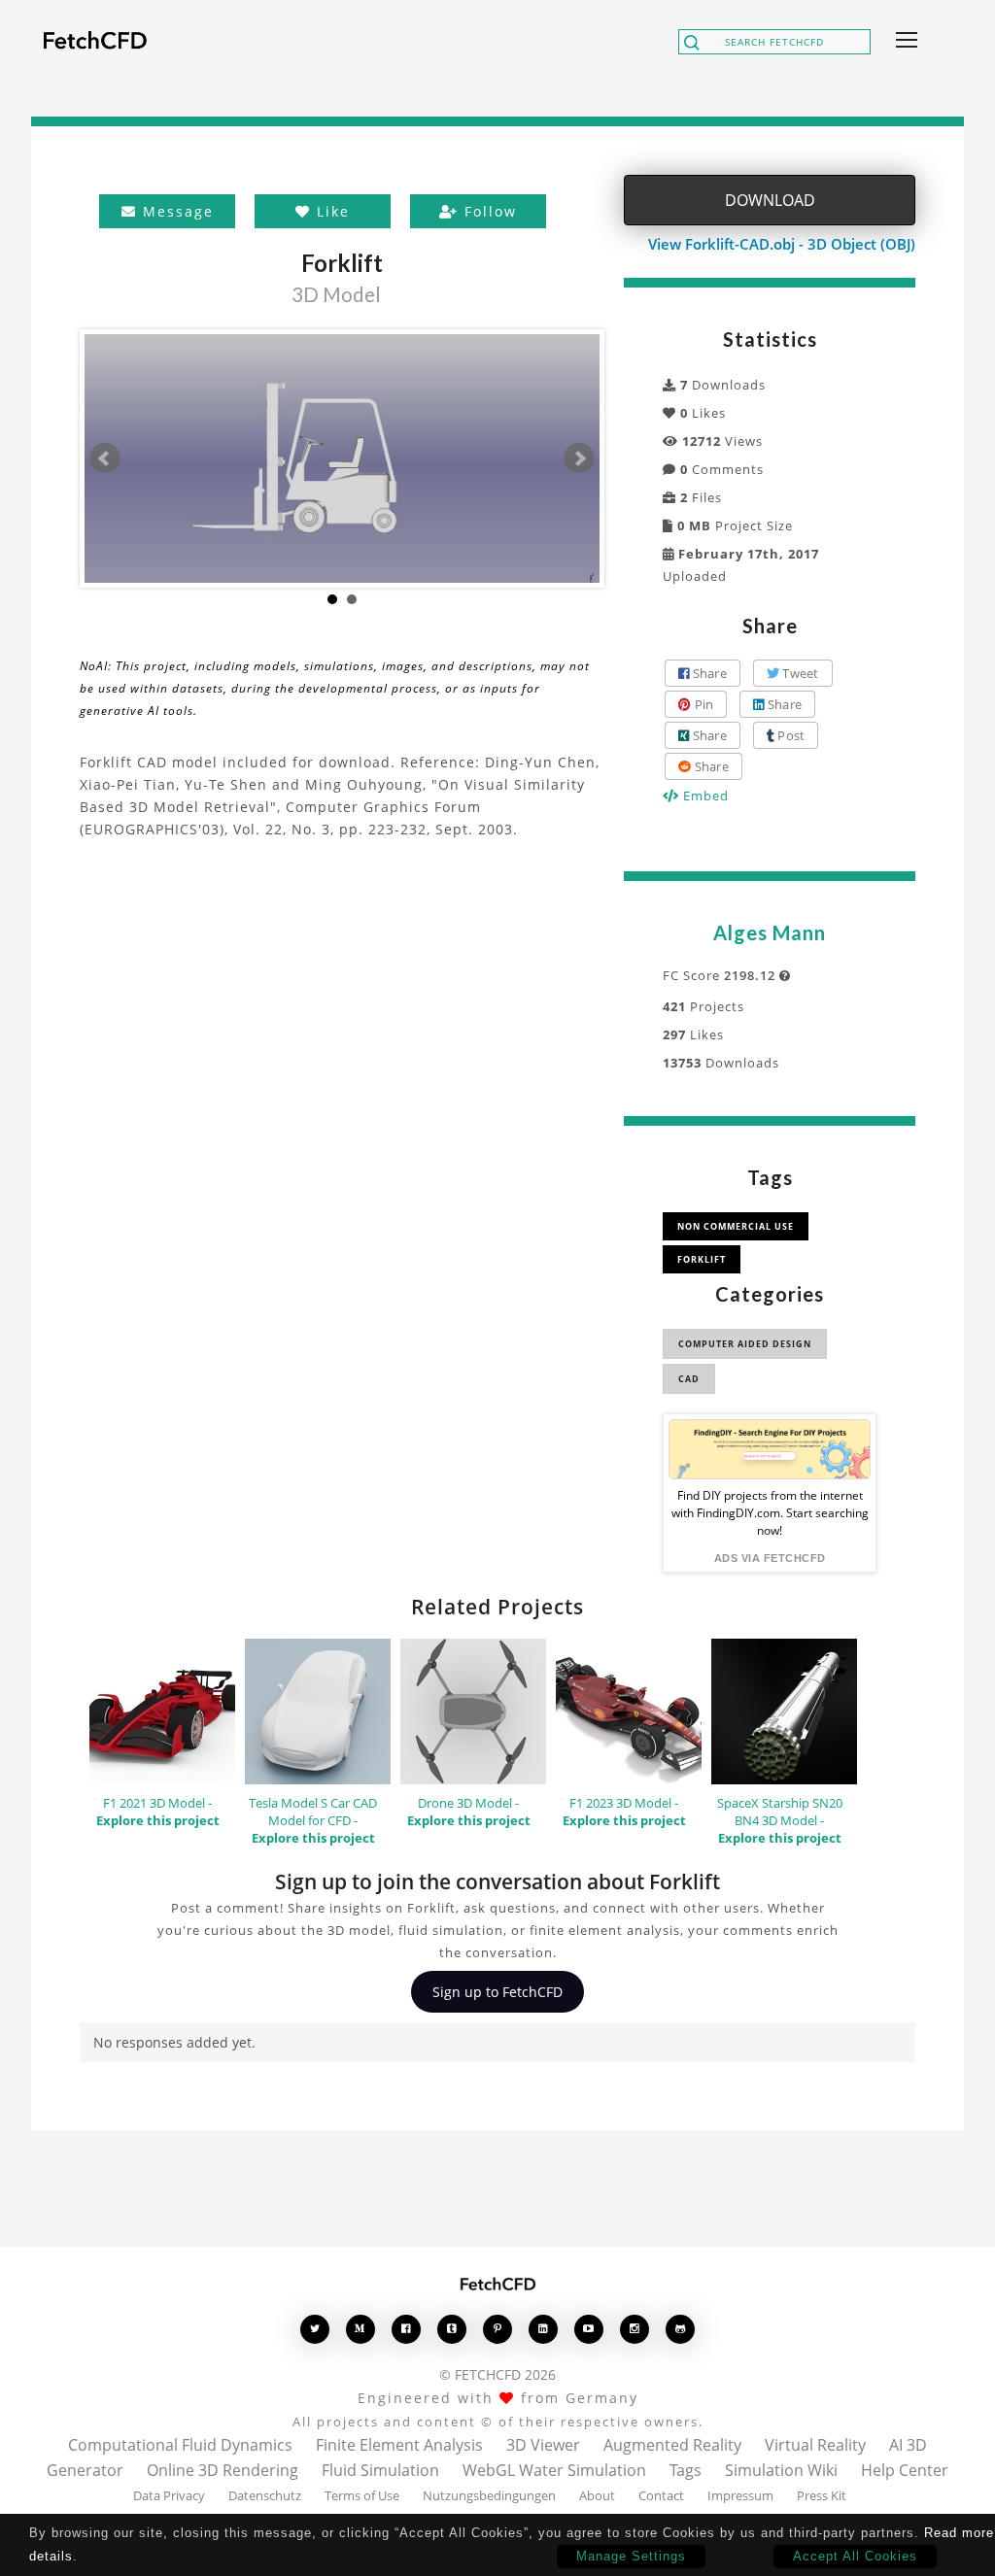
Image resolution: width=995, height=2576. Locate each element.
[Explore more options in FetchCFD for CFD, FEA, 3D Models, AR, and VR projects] (903, 42)
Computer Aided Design (745, 1344)
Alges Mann (770, 932)
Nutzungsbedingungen (489, 2495)
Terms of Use (362, 2495)
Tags (686, 2470)
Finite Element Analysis (399, 2445)
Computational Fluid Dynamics (180, 2445)
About (597, 2495)
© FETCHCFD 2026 (497, 2374)
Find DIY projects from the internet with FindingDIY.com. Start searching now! (770, 1513)
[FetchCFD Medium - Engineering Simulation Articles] (360, 2329)
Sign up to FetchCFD (497, 1992)
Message (175, 211)
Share (708, 673)
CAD (689, 1379)
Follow (488, 211)
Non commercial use (736, 1226)
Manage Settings (631, 2556)
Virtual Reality (815, 2445)
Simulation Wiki (781, 2470)
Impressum (740, 2495)
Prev (105, 458)
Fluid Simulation (380, 2470)
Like (330, 211)
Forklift (702, 1259)
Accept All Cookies (855, 2556)
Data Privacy (169, 2495)
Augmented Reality (672, 2445)
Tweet (799, 673)
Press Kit (822, 2495)
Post (789, 735)
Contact (661, 2495)
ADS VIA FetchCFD (770, 1558)
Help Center (905, 2470)
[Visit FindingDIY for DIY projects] (770, 1449)
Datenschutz (265, 2495)
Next (579, 458)
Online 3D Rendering (223, 2470)
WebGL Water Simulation (554, 2470)
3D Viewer (543, 2445)
